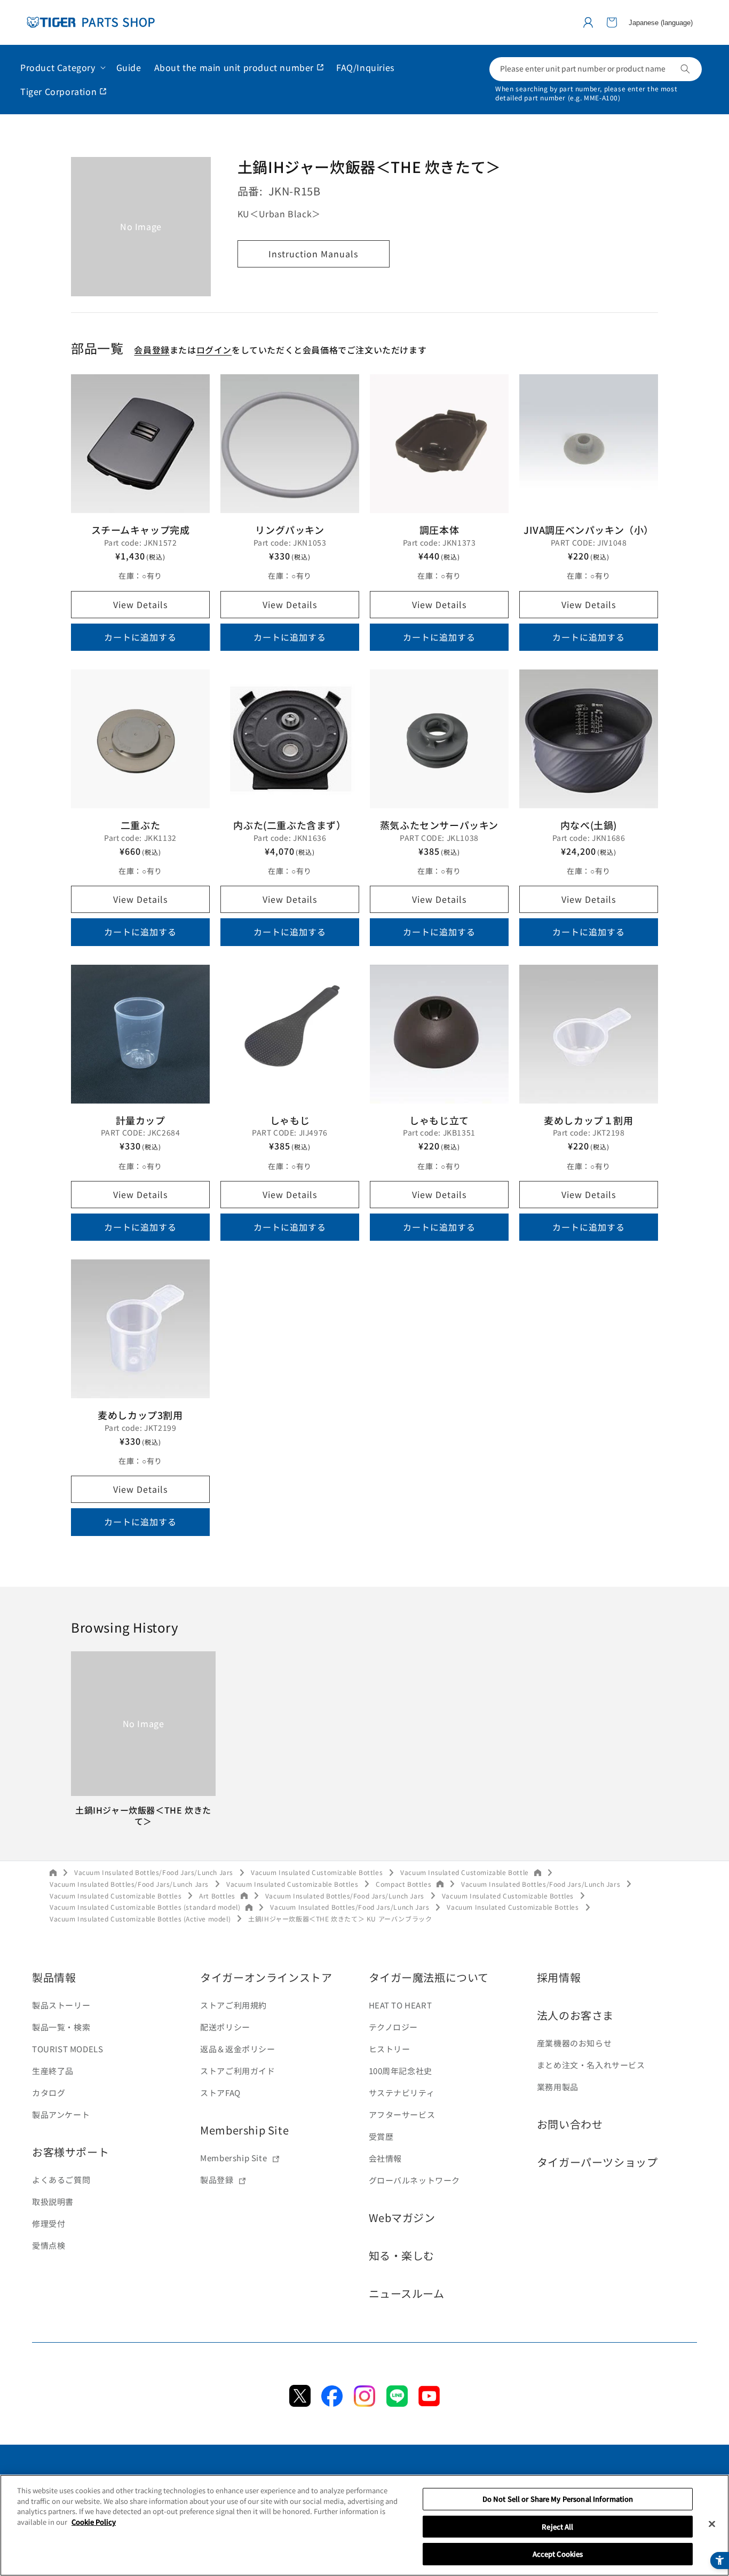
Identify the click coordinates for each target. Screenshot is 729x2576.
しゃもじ (290, 1120)
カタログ (49, 2093)
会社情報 (385, 2158)
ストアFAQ (220, 2093)
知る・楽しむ (402, 2255)
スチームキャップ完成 (141, 530)
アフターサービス (402, 2114)
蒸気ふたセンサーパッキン (439, 825)
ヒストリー (390, 2049)
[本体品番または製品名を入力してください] (685, 69)
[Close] (712, 2524)
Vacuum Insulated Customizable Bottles (317, 1872)
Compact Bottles (403, 1884)
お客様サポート (70, 2152)
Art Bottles (217, 1896)
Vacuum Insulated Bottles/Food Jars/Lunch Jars (154, 1872)
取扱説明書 (53, 2201)
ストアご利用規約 (233, 2005)
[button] (612, 22)
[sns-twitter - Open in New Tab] (300, 2403)
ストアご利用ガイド (237, 2071)
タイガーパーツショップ (597, 2162)
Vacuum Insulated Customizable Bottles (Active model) (140, 1919)
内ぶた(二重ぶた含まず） (290, 825)
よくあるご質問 (61, 2180)
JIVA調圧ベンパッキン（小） (589, 530)
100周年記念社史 (401, 2071)
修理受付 (49, 2223)
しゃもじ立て (439, 1120)
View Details (140, 604)
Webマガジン (402, 2217)
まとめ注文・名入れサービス (591, 2065)
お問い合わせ (570, 2124)
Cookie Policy (94, 2522)
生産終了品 (53, 2071)
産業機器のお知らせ (574, 2043)
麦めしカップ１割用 (588, 1120)
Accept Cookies (558, 2554)
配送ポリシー (225, 2027)
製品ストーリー (61, 2005)
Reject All (557, 2527)
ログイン (214, 350)
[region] (364, 2525)
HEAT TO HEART (401, 2005)
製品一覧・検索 (61, 2027)
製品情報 (54, 1977)
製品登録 (217, 2180)
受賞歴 (381, 2136)
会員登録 (152, 350)
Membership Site (244, 2130)
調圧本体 (439, 530)
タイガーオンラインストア (266, 1977)
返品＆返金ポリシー (237, 2049)
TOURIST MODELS (68, 2049)
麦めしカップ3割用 (140, 1415)
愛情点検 (49, 2245)
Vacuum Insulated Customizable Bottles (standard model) (145, 1907)
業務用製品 (558, 2087)
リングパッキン (290, 530)
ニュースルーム (407, 2293)
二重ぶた (140, 825)
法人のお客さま (575, 2015)
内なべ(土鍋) (589, 825)
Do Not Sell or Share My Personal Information (558, 2499)
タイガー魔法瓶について (429, 1977)
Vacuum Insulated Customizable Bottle (465, 1872)
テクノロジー (394, 2027)
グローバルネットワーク (415, 2180)
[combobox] (596, 69)
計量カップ (141, 1120)
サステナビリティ (402, 2093)
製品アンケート (61, 2114)
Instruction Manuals (313, 254)
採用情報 (559, 1977)
